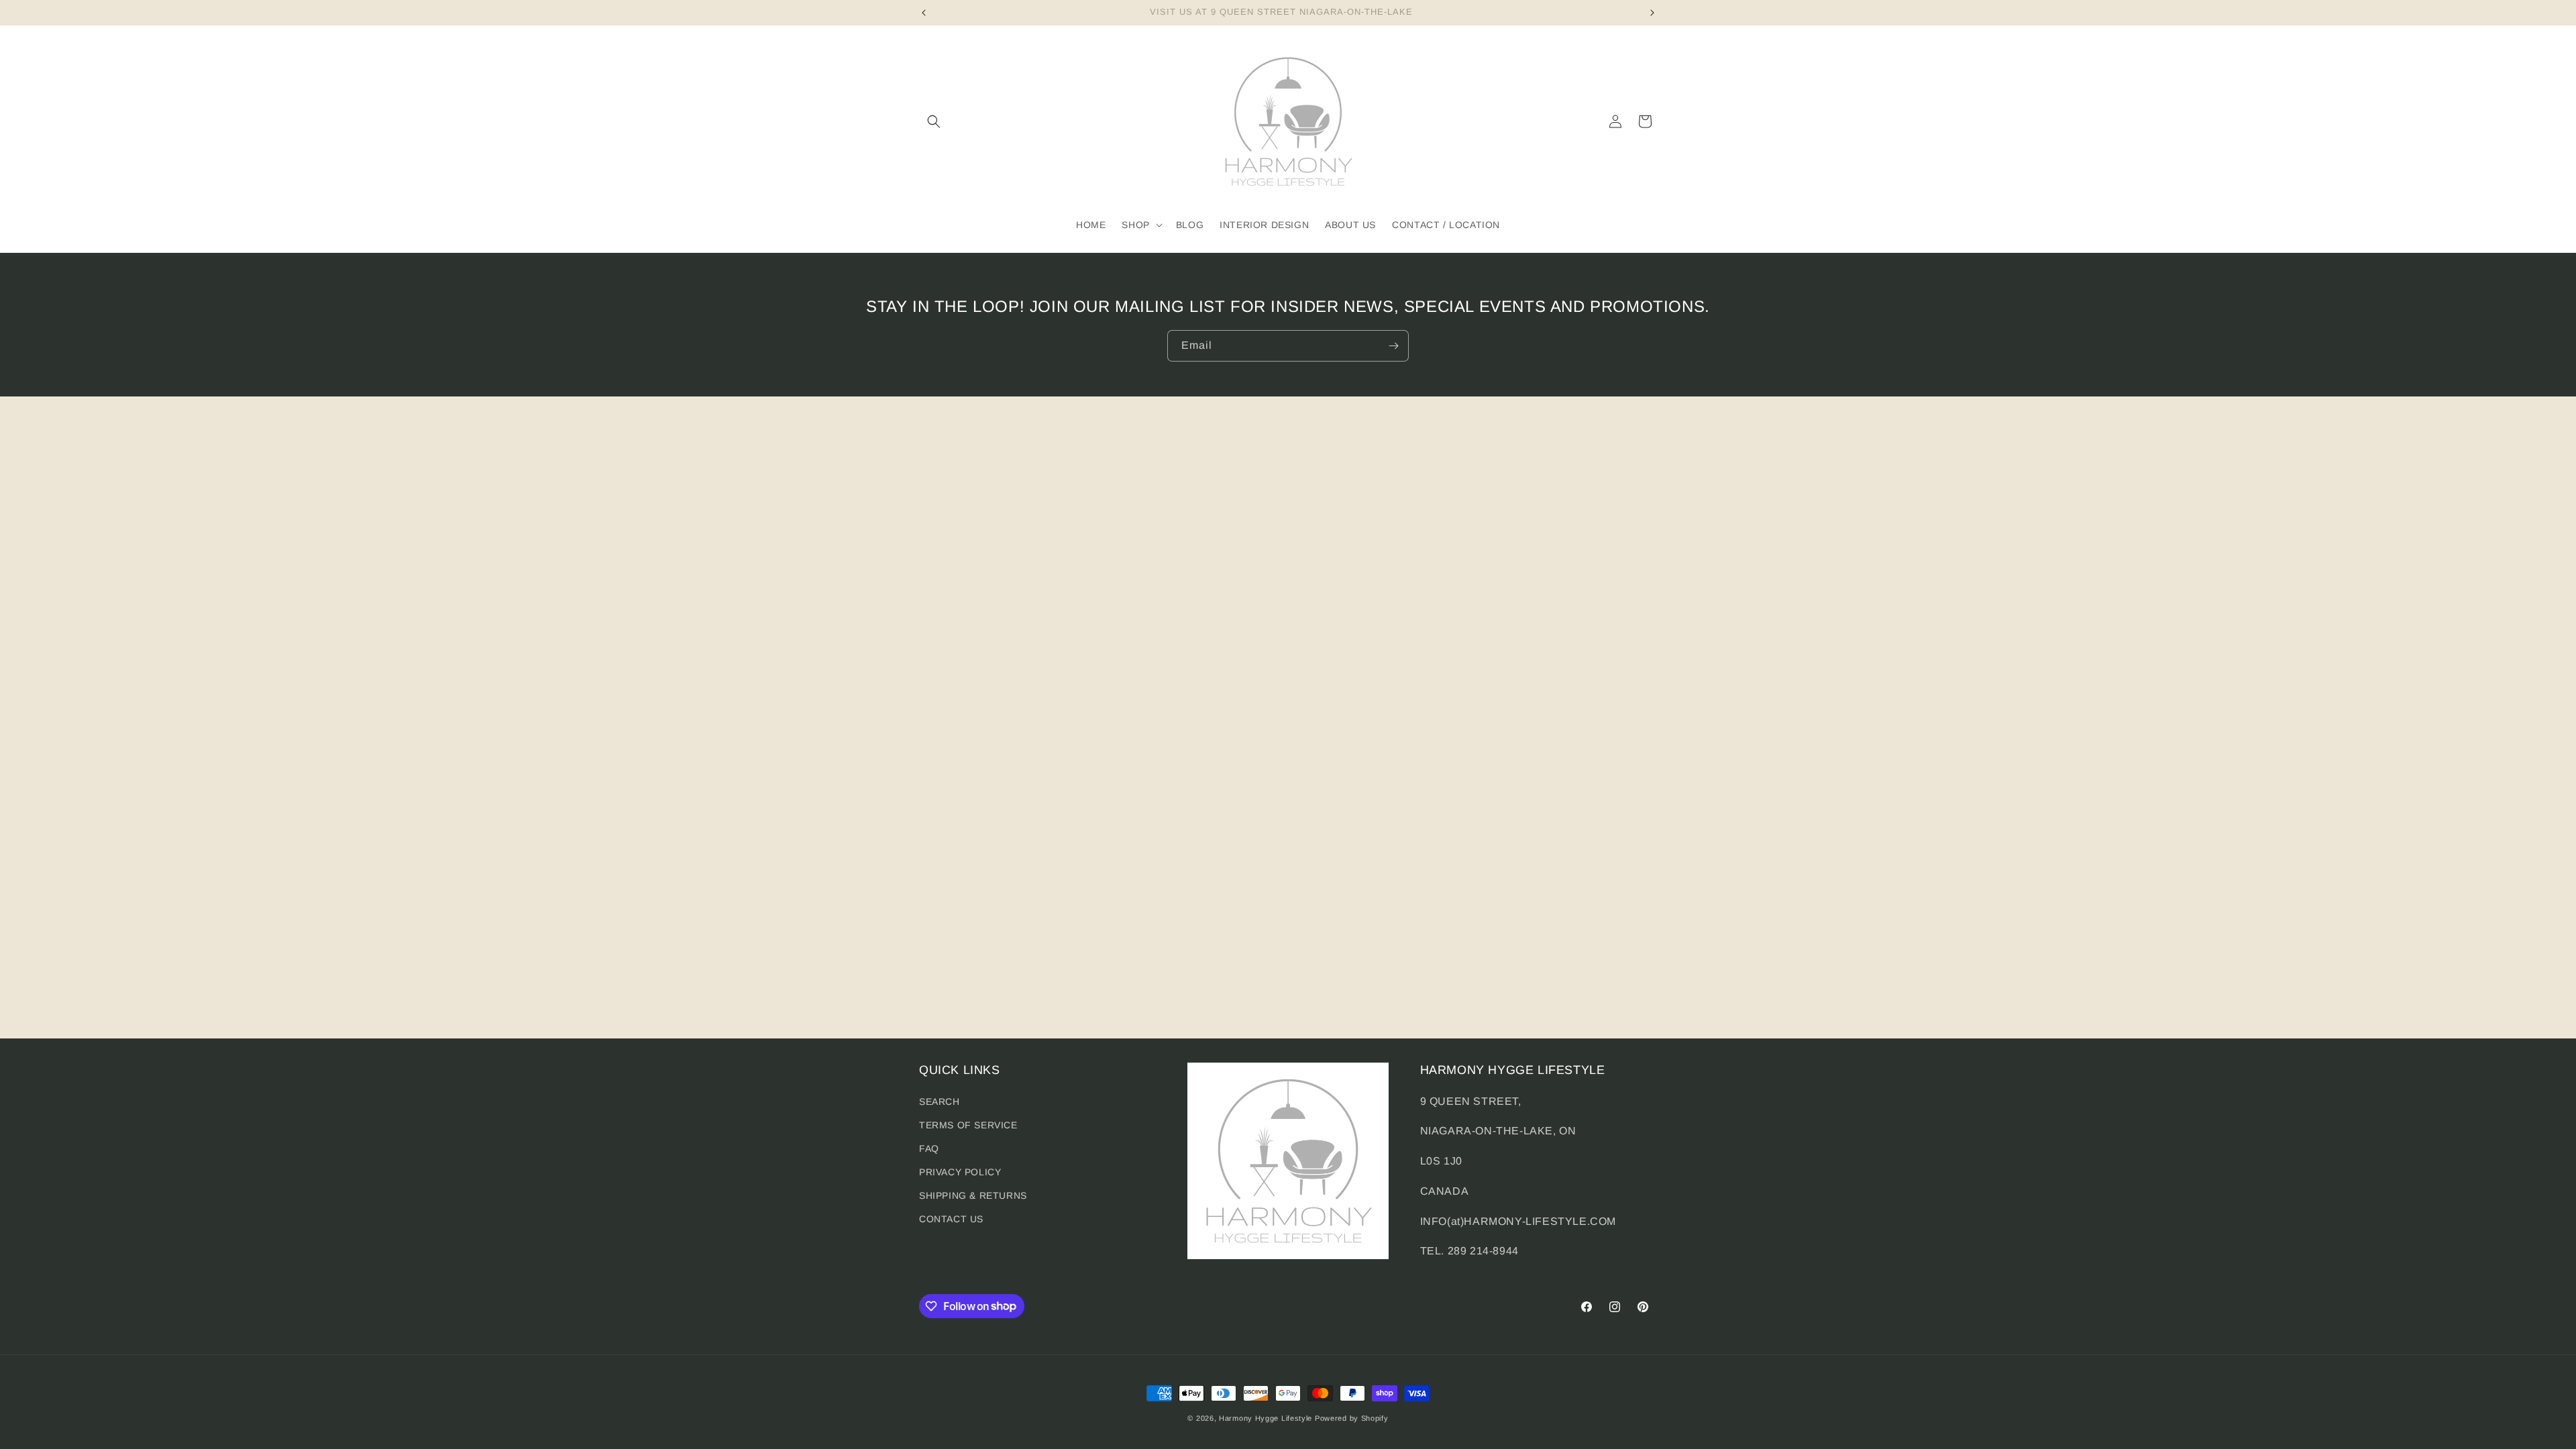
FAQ (929, 1148)
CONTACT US (951, 1219)
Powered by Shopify (1352, 1418)
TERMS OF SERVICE (968, 1125)
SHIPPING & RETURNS (973, 1195)
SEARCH (940, 1102)
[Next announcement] (1652, 13)
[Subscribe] (1393, 346)
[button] (934, 121)
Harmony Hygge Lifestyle (1266, 1418)
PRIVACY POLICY (960, 1172)
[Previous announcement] (924, 13)
